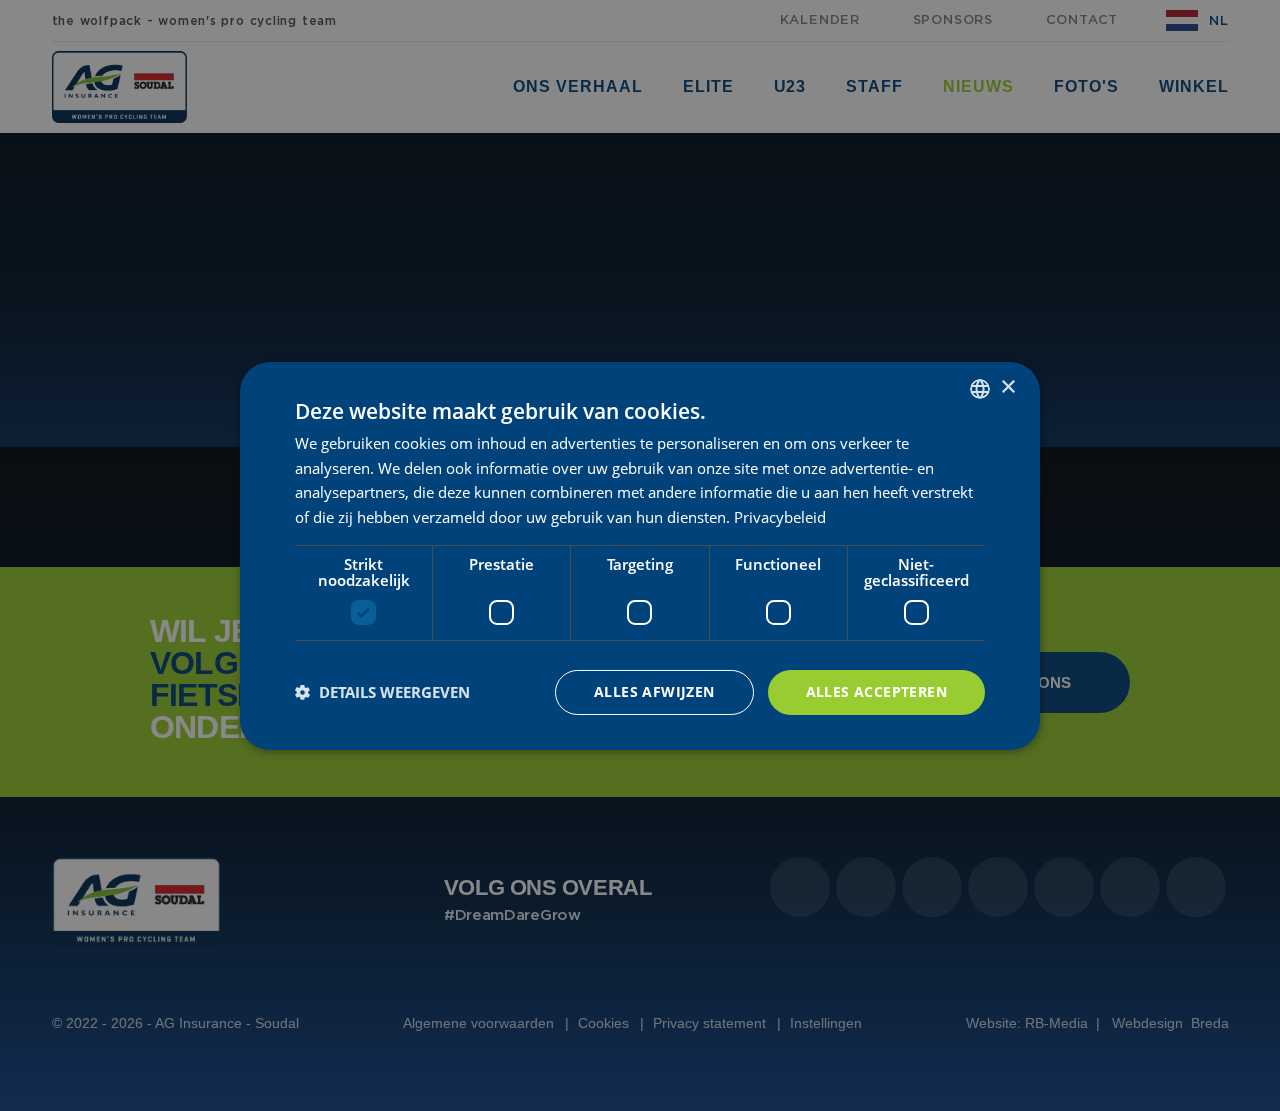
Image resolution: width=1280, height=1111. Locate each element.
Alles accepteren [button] (876, 691)
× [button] (1007, 387)
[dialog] (640, 555)
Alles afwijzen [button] (654, 691)
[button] (382, 692)
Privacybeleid (780, 517)
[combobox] (980, 388)
